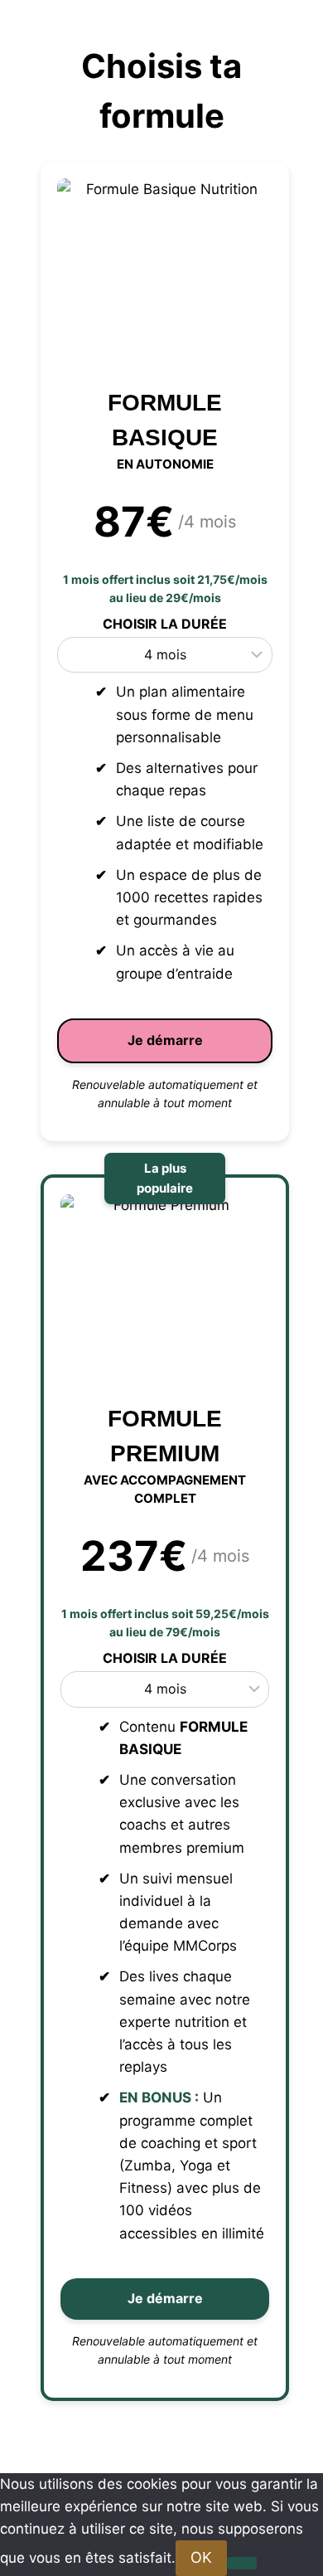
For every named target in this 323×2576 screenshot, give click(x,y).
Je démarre (165, 1040)
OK (201, 2557)
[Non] (242, 2563)
